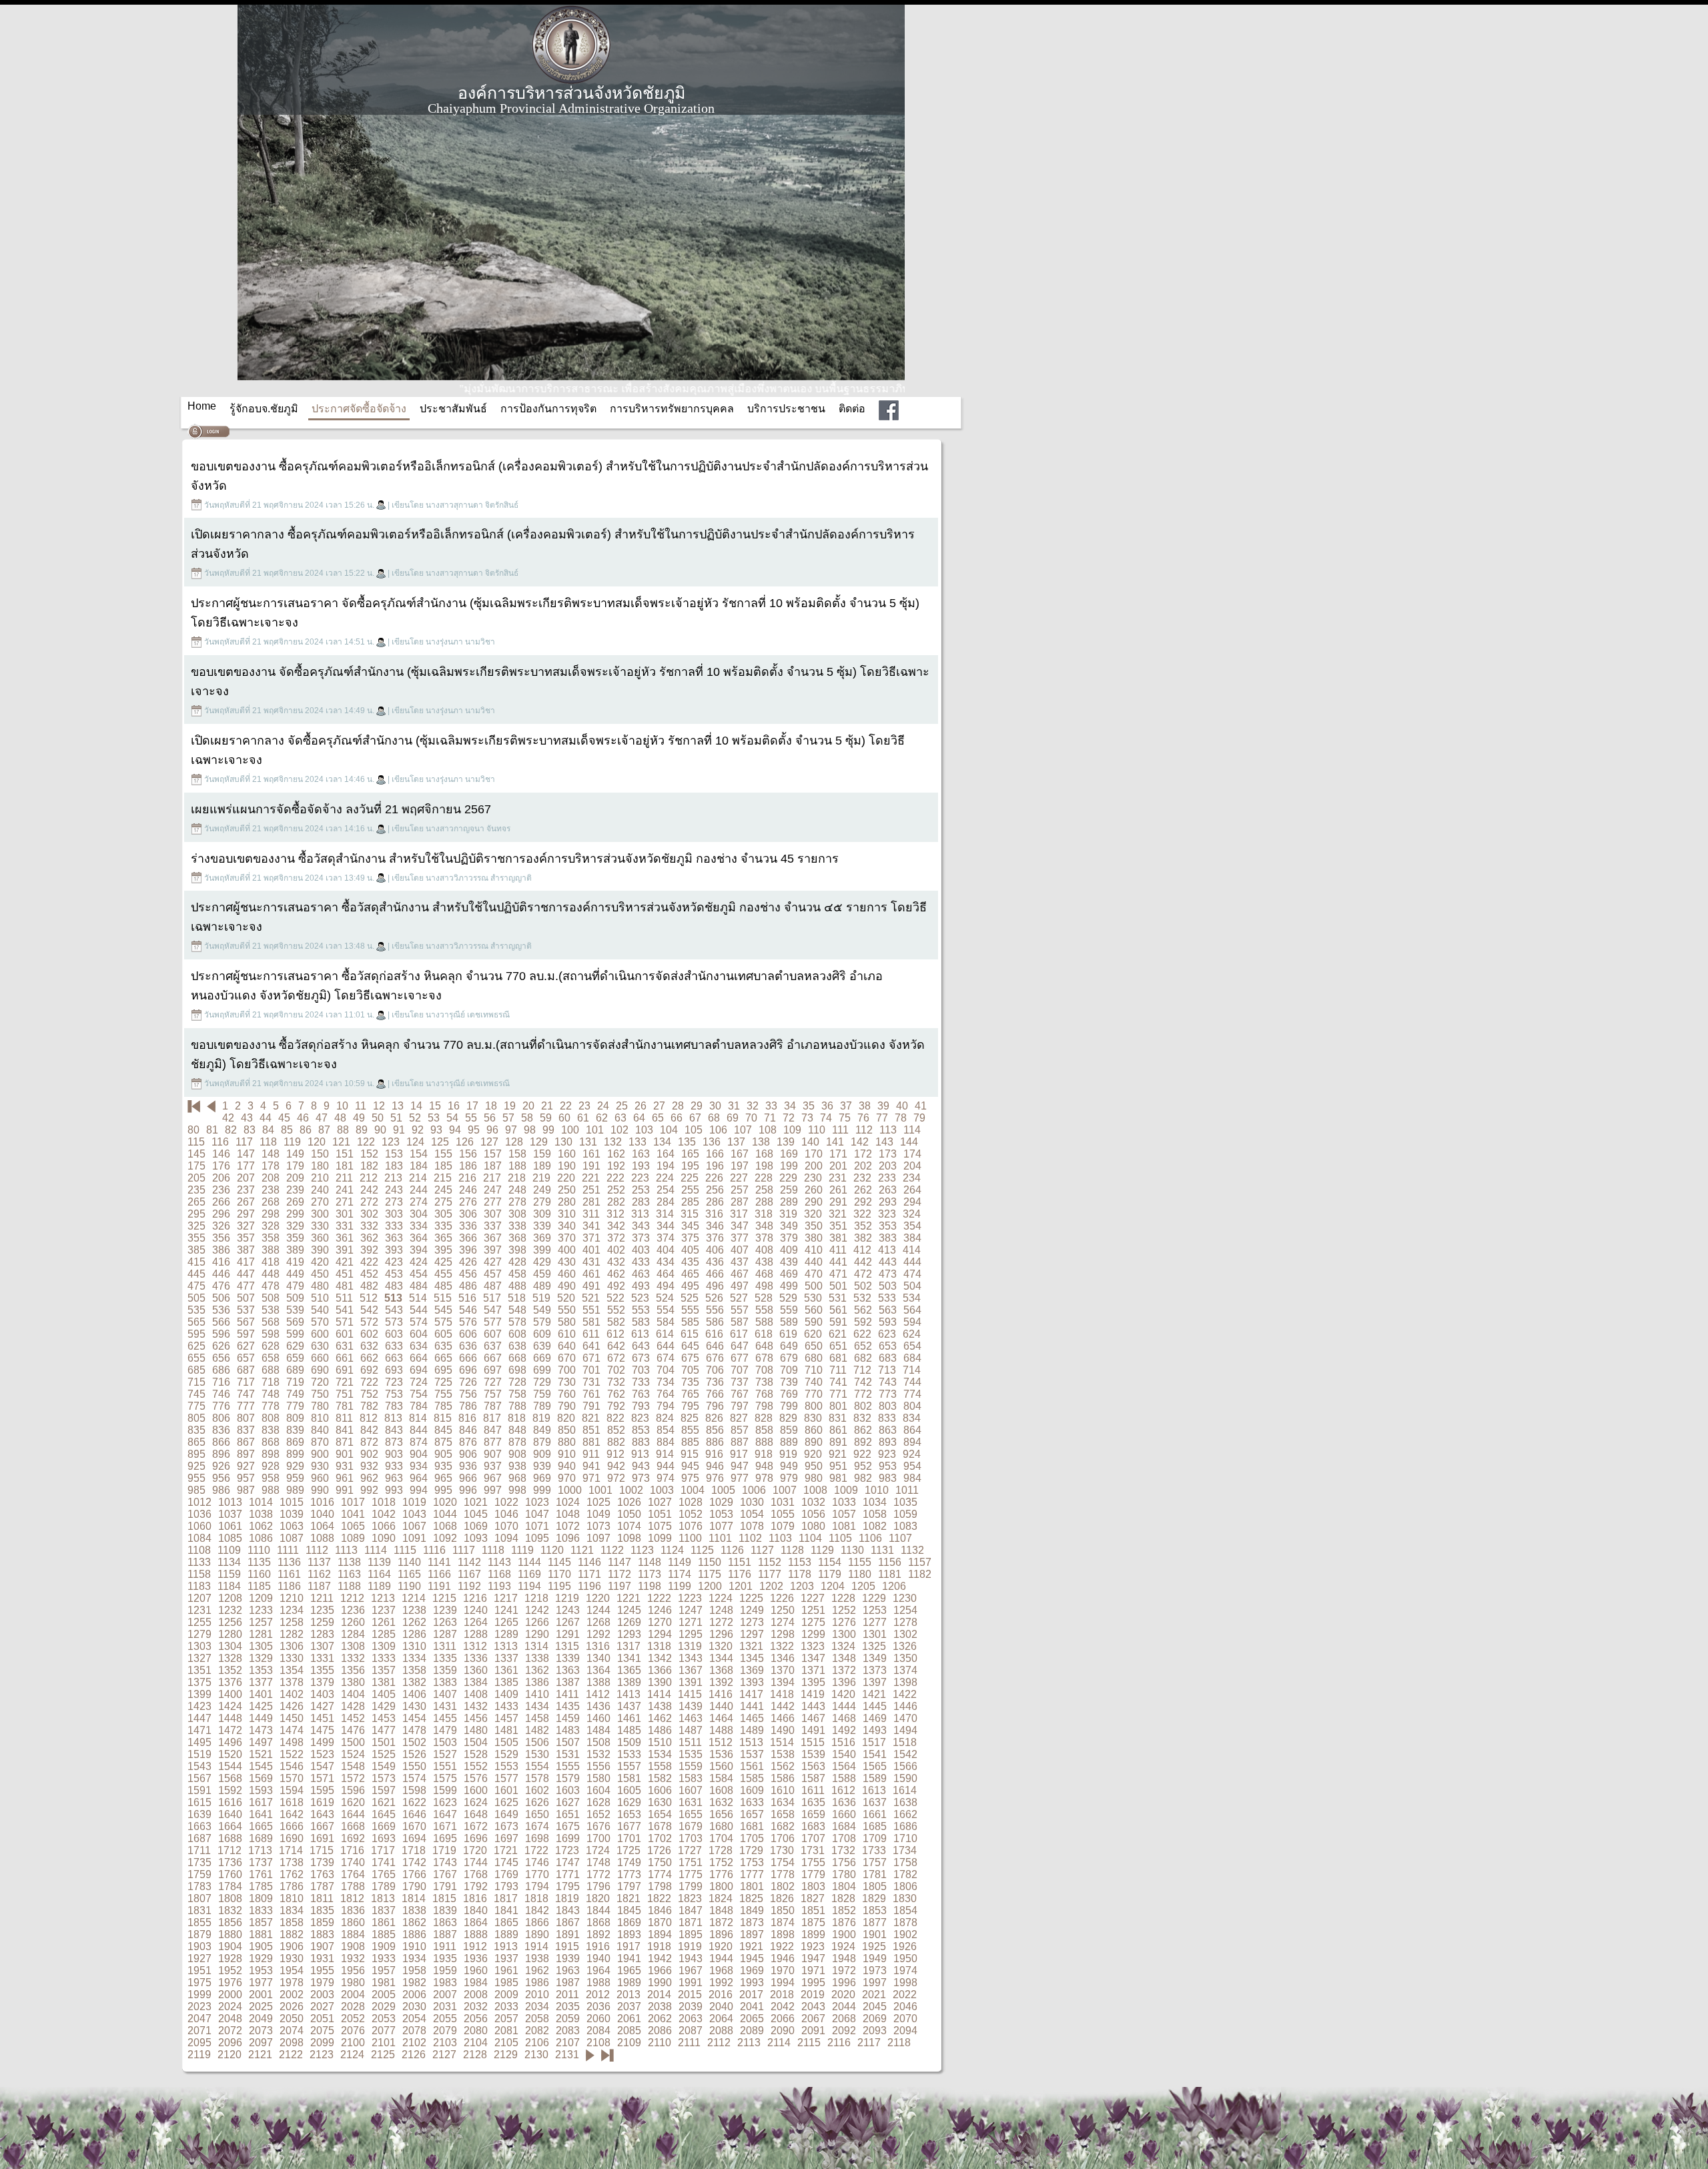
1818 (536, 1898)
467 (740, 1274)
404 (666, 1250)
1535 (691, 1754)
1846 (660, 1910)
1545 (261, 1766)
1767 (445, 1874)
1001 (600, 1490)
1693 (384, 1838)
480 (320, 1286)
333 (394, 1226)
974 (666, 1478)
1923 (813, 1946)
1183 (199, 1586)
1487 (691, 1730)
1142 (469, 1562)
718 (271, 1382)
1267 (568, 1622)
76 (863, 1118)
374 (666, 1238)
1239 (445, 1610)
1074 (629, 1526)
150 (320, 1154)
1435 (568, 1706)
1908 (353, 1946)
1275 (813, 1622)
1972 (844, 1971)
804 (912, 1406)
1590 (905, 1778)
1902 (905, 1934)
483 (394, 1286)
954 (912, 1466)
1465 (752, 1718)
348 (764, 1226)
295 (196, 1214)
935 (443, 1466)
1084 (199, 1538)
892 (863, 1442)
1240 (476, 1610)
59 (546, 1118)
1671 (445, 1826)
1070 (506, 1526)
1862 (414, 1922)
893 (888, 1442)
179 (295, 1166)
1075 (660, 1526)
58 (527, 1118)
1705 (752, 1838)
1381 (384, 1682)
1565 (875, 1766)
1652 (598, 1814)
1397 (875, 1682)
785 (443, 1406)
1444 (844, 1706)
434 (666, 1262)
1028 (691, 1502)
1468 (844, 1718)
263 (888, 1190)
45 (284, 1118)
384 (912, 1238)
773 (888, 1394)
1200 (710, 1586)
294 (912, 1202)
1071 (537, 1526)
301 (345, 1214)
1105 (840, 1538)
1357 (384, 1670)
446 (221, 1274)
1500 (353, 1742)
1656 (721, 1814)
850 (567, 1430)
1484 (598, 1730)
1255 (199, 1622)
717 (246, 1382)
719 (295, 1382)
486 (468, 1286)
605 (443, 1334)
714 (912, 1370)
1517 (874, 1742)
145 (196, 1154)
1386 (537, 1682)
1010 (877, 1490)
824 (665, 1418)
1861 (384, 1922)
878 (517, 1442)
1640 (230, 1814)
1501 (384, 1742)
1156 (890, 1562)
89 (362, 1130)
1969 (752, 1971)
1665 (261, 1826)
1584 (721, 1778)
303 (394, 1214)
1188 (349, 1586)
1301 (875, 1634)
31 (734, 1106)
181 (345, 1166)
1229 (874, 1598)
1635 (813, 1802)
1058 (875, 1514)
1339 (568, 1658)
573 (394, 1322)
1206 (894, 1586)
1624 (476, 1802)
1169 (529, 1574)
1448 (230, 1718)
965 (443, 1478)
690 (320, 1370)
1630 (660, 1802)
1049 (598, 1514)
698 (517, 1370)
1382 (414, 1682)
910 (567, 1454)
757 (493, 1394)
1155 (860, 1562)
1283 (322, 1634)
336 (468, 1226)
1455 (445, 1718)
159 (542, 1154)
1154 (830, 1562)
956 (221, 1478)
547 (493, 1310)
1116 (434, 1550)
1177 (770, 1574)
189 (542, 1166)
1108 (199, 1550)
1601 (506, 1790)
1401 (261, 1694)
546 (468, 1310)
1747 (568, 1862)
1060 (199, 1526)
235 (196, 1190)
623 (887, 1334)
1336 (476, 1658)
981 (838, 1478)
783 (394, 1406)
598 (271, 1334)
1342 (660, 1658)
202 (863, 1166)
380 (814, 1238)
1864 (476, 1922)
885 (690, 1442)
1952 (230, 1971)
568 (271, 1322)
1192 (469, 1586)
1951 (199, 1971)
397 (493, 1250)
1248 (721, 1610)
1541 (875, 1754)
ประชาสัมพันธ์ (453, 409)
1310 (414, 1646)
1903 (199, 1946)
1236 (353, 1610)
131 (588, 1142)
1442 (783, 1706)
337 (493, 1226)
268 (271, 1202)
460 (567, 1274)
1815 (444, 1898)
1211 (322, 1598)
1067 (414, 1526)
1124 (672, 1550)
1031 (783, 1502)
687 (246, 1370)
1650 (537, 1814)
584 (666, 1322)
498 (764, 1286)
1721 (506, 1850)
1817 (506, 1898)
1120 (552, 1550)
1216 (475, 1598)
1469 (875, 1718)
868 (271, 1442)
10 (342, 1106)
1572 (353, 1778)
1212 (352, 1598)
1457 (506, 1718)
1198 (650, 1586)
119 (292, 1142)
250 (567, 1190)
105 (694, 1130)
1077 (721, 1526)
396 (468, 1250)
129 (539, 1142)
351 (838, 1226)
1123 (642, 1550)
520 (566, 1298)
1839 (445, 1910)
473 (888, 1274)
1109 (229, 1550)
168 (764, 1154)
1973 (875, 1971)
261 (838, 1190)
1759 (199, 1874)
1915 (567, 1946)
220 (566, 1178)
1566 (905, 1766)
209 (295, 1178)
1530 (537, 1754)
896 (221, 1454)
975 (690, 1478)
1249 (752, 1610)
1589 (875, 1778)
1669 (384, 1826)
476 (221, 1286)
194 (666, 1166)
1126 (732, 1550)
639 (542, 1346)
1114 (376, 1550)
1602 (537, 1790)
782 (369, 1406)
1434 (537, 1706)
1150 (710, 1562)
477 (246, 1286)
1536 (721, 1754)
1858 (292, 1922)
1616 (230, 1802)
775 (196, 1406)
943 (641, 1466)
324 (912, 1214)
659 (295, 1358)
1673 (506, 1826)
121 (341, 1142)
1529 (506, 1754)
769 (789, 1394)
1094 (506, 1538)
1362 (537, 1670)
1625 (506, 1802)
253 (641, 1190)
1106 (870, 1538)
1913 (506, 1946)
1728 (721, 1850)
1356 (353, 1670)
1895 (691, 1934)
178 (271, 1166)
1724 (598, 1850)
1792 (476, 1886)
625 (196, 1346)
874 (419, 1442)
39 (883, 1106)
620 (813, 1334)
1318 (659, 1646)
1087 (292, 1538)
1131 (882, 1550)
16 (454, 1106)
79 (919, 1118)
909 (542, 1454)
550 (567, 1310)
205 (196, 1178)
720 (320, 1382)
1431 (445, 1706)
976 (715, 1478)
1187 (319, 1586)
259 (789, 1190)
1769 (506, 1874)
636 (468, 1346)
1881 (261, 1934)
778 (271, 1406)
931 (345, 1466)
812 (369, 1418)
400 (567, 1250)
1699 (568, 1838)
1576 (476, 1778)
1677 (629, 1826)
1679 (691, 1826)
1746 (537, 1862)
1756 (844, 1862)
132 (613, 1142)
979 (789, 1478)
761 (591, 1394)
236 (221, 1190)
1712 (230, 1850)
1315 (567, 1646)
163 (641, 1154)
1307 (322, 1646)
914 (665, 1454)
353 (888, 1226)
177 (246, 1166)
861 (838, 1430)
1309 (384, 1646)
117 (244, 1142)
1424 (230, 1706)
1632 (721, 1802)
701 (591, 1370)
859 (789, 1430)
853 (641, 1430)
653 (888, 1346)
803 (888, 1406)
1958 (414, 1971)
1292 (598, 1634)
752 (369, 1394)
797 (740, 1406)
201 (838, 1166)
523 (640, 1298)
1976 (230, 1983)
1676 (598, 1826)
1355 (322, 1670)
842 (369, 1430)
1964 (598, 1971)
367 (493, 1238)
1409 (506, 1694)
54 (452, 1118)
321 (838, 1214)
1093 (476, 1538)
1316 (598, 1646)
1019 (414, 1502)
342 (616, 1226)
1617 (261, 1802)
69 (733, 1118)
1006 (754, 1490)
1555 (568, 1766)
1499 (322, 1742)
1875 (813, 1922)
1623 (445, 1802)
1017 (353, 1502)
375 (690, 1238)
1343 (691, 1658)
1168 (499, 1574)
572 (369, 1322)
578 (517, 1322)
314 (665, 1214)
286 (715, 1202)
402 (616, 1250)
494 (666, 1286)
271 (345, 1202)
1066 (384, 1526)
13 (398, 1106)
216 (467, 1178)
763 (641, 1394)
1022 (506, 1502)
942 (616, 1466)
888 (764, 1442)
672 (616, 1358)
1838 (414, 1910)
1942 (660, 1959)
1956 (353, 1971)
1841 (506, 1910)
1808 (230, 1898)
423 (394, 1262)
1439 (691, 1706)
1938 (537, 1959)
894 (912, 1442)
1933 (384, 1959)
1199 (680, 1586)
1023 (537, 1502)
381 (838, 1238)
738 (764, 1382)
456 (468, 1274)
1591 (199, 1790)
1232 (230, 1610)
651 (838, 1346)
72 (789, 1118)
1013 (230, 1502)
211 (344, 1178)
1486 (660, 1730)
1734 (905, 1850)
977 (740, 1478)
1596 (353, 1790)
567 (246, 1322)
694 (419, 1370)
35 (809, 1106)
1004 (693, 1490)
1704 (721, 1838)
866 (221, 1442)
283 (641, 1202)
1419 (813, 1694)
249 (542, 1190)
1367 (691, 1670)
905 (443, 1454)
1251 (813, 1610)
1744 (476, 1862)
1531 (568, 1754)
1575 (445, 1778)
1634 (783, 1802)
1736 (230, 1862)
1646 (414, 1814)
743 (888, 1382)
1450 (292, 1718)
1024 (568, 1502)
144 (909, 1142)
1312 (475, 1646)
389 (295, 1250)
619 (788, 1334)
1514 (782, 1742)
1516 (843, 1742)
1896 (721, 1934)
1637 (875, 1802)
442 (863, 1262)
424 (419, 1262)
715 (196, 1382)
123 (391, 1142)
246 (468, 1190)
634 (419, 1346)
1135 (259, 1562)
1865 (506, 1922)
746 (221, 1394)
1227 (813, 1598)
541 (345, 1310)
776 (221, 1406)
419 (295, 1262)
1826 (782, 1898)
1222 (659, 1598)
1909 (384, 1946)
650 (814, 1346)
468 (764, 1274)
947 (740, 1466)
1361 (506, 1670)
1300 (844, 1634)
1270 (660, 1622)
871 (345, 1442)
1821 (628, 1898)
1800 (721, 1886)
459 (542, 1274)
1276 (844, 1622)
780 (320, 1406)
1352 (230, 1670)
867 (246, 1442)
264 (912, 1190)
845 (443, 1430)
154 (419, 1154)
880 (567, 1442)
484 (419, 1286)
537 (246, 1310)
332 (369, 1226)
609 (542, 1334)
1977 (261, 1983)
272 (369, 1202)
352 (863, 1226)
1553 (506, 1766)
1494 (905, 1730)
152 (369, 1154)
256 (715, 1190)
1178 (800, 1574)
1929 (261, 1959)
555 (690, 1310)
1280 (230, 1634)
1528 (476, 1754)
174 (912, 1154)
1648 (476, 1814)
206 (221, 1178)
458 (517, 1274)
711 (838, 1370)
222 (615, 1178)
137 (736, 1142)
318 (764, 1214)
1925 (874, 1946)
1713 (260, 1850)
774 (912, 1394)
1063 (292, 1526)
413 (887, 1250)
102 (619, 1130)
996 (468, 1490)
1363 (568, 1670)
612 (615, 1334)
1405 (384, 1694)
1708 (844, 1838)
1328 (230, 1658)
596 (221, 1334)
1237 (384, 1610)
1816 (475, 1898)
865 (196, 1442)
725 (443, 1382)
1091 (414, 1538)
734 (666, 1382)
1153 (800, 1562)
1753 (752, 1862)
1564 (844, 1766)
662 (369, 1358)
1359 (445, 1670)
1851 (813, 1910)
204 (912, 1166)
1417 (751, 1694)
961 (345, 1478)
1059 (905, 1514)
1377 (261, 1682)
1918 (659, 1946)
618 (764, 1334)
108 (768, 1130)
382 (863, 1238)
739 (789, 1382)
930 (320, 1466)
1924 (843, 1946)
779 (295, 1406)
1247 (691, 1610)
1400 (230, 1694)
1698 (537, 1838)
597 (246, 1334)
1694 (414, 1838)
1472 (230, 1730)
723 (394, 1382)
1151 (740, 1562)
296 (221, 1214)
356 (221, 1238)
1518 (905, 1742)
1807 (199, 1898)
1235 (322, 1610)
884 (666, 1442)
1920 (721, 1946)
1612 (843, 1790)
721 (345, 1382)
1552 (476, 1766)
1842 (537, 1910)
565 (196, 1322)
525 (690, 1298)
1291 (568, 1634)
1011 (907, 1490)
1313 (506, 1646)
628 (271, 1346)
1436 (598, 1706)
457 (493, 1274)
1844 (598, 1910)
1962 (537, 1971)
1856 (230, 1922)
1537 (752, 1754)
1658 (783, 1814)
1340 (598, 1658)
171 (838, 1154)
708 (764, 1370)
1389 (629, 1682)
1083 (905, 1526)
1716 (352, 1850)
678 (764, 1358)
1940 (598, 1959)
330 (320, 1226)
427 (493, 1262)
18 (491, 1106)
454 (419, 1274)
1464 (721, 1718)
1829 (874, 1898)
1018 (384, 1502)
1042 (384, 1514)
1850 (783, 1910)
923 (887, 1454)
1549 (384, 1766)
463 (641, 1274)
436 (715, 1262)
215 (443, 1178)
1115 (405, 1550)
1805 (875, 1886)
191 (591, 1166)
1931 (322, 1959)
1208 (230, 1598)
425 (443, 1262)
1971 (813, 1971)
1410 (537, 1694)
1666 (292, 1826)
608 (517, 1334)
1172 (619, 1574)
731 (591, 1382)
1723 (567, 1850)
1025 (598, 1502)
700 (567, 1370)
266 (221, 1202)
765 (690, 1394)
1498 (292, 1742)
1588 (844, 1778)
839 (295, 1430)
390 (320, 1250)
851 (591, 1430)
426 (468, 1262)
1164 (379, 1574)
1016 (322, 1502)
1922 (782, 1946)
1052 (691, 1514)
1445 (875, 1706)
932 (369, 1466)
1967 (691, 1971)
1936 (476, 1959)
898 (271, 1454)
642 (616, 1346)
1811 (322, 1898)
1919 (690, 1946)
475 (196, 1286)
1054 (752, 1514)
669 (542, 1358)
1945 (752, 1959)
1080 (813, 1526)
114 (912, 1130)
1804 (844, 1886)
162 (616, 1154)
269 (295, 1202)
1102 (750, 1538)
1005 (723, 1490)
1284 (353, 1634)
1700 (598, 1838)
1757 (875, 1862)
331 (345, 1226)
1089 (353, 1538)
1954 (292, 1971)
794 (666, 1406)
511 (344, 1298)
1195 (559, 1586)
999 (542, 1490)
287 (740, 1202)
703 (641, 1370)
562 (863, 1310)
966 (468, 1478)
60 (564, 1118)
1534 (660, 1754)
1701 (629, 1838)
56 (490, 1118)
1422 (905, 1694)
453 (394, 1274)
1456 (476, 1718)
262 (863, 1190)
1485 (629, 1730)
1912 (475, 1946)
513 (393, 1298)
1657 (752, 1814)
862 (863, 1430)
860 (814, 1430)
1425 (261, 1706)
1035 (905, 1502)
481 (345, 1286)
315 (690, 1214)
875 (443, 1442)
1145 (559, 1562)
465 (690, 1274)
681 (838, 1358)
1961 (506, 1971)
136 (712, 1142)
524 (665, 1298)
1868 (598, 1922)
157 (493, 1154)
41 (921, 1106)
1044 (445, 1514)
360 (320, 1238)
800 (814, 1406)
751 (345, 1394)
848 (517, 1430)
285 (690, 1202)
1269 (629, 1622)
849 (542, 1430)
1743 (445, 1862)
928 (271, 1466)
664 (419, 1358)
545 (443, 1310)
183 (394, 1166)
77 (882, 1118)
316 (714, 1214)
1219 (567, 1598)
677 (740, 1358)
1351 (199, 1670)
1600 (476, 1790)
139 (786, 1142)
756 (468, 1394)
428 (517, 1262)
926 (221, 1466)
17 (472, 1106)
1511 (690, 1742)
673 (641, 1358)
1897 (752, 1934)
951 (838, 1466)
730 (567, 1382)
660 (320, 1358)
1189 (379, 1586)
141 (835, 1142)
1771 (568, 1874)
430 (567, 1262)
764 (666, 1394)
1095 (537, 1538)
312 (615, 1214)
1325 (874, 1646)
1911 (445, 1946)
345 (690, 1226)
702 (616, 1370)
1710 (905, 1838)
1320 (721, 1646)
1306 (292, 1646)
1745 (506, 1862)
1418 (782, 1694)
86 (306, 1130)
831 (838, 1418)
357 (246, 1238)
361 (345, 1238)
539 (295, 1310)
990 (320, 1490)
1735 (199, 1862)
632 (369, 1346)
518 (517, 1298)
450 (320, 1274)
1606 (660, 1790)
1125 (702, 1550)
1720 (475, 1850)
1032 (813, 1502)
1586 (783, 1778)
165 (690, 1154)
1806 (905, 1886)
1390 (660, 1682)
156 (468, 1154)
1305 (261, 1646)
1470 (905, 1718)
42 (228, 1118)
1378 (292, 1682)
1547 (322, 1766)
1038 (261, 1514)
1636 (844, 1802)
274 (419, 1202)
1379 (322, 1682)
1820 (598, 1898)
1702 (660, 1838)
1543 (199, 1766)
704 (666, 1370)
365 (443, 1238)
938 (517, 1466)
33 (771, 1106)
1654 (660, 1814)
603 (394, 1334)
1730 (782, 1850)
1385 (506, 1682)
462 (616, 1274)
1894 (660, 1934)
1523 (322, 1754)
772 (863, 1394)
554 (666, 1310)
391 (345, 1250)
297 (246, 1214)
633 (394, 1346)
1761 (261, 1874)
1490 (783, 1730)
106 (718, 1130)
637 (493, 1346)
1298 (783, 1634)
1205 (863, 1586)
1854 (905, 1910)
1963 (568, 1971)
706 (715, 1370)
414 (912, 1250)
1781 (875, 1874)
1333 (384, 1658)
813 (393, 1418)
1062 (261, 1526)
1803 (813, 1886)
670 (567, 1358)
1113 (346, 1550)
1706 (783, 1838)
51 (396, 1118)
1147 (619, 1562)
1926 (905, 1946)
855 (690, 1430)
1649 (506, 1814)
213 (393, 1178)
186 (468, 1166)
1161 (289, 1574)
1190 (409, 1586)
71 (770, 1118)
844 (419, 1430)
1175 (710, 1574)
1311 (445, 1646)
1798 (660, 1886)
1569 (261, 1778)
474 (912, 1274)
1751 (691, 1862)
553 (641, 1310)
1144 (529, 1562)
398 (517, 1250)
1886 (414, 1934)
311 (591, 1214)
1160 (259, 1574)
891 (838, 1442)
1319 (690, 1646)
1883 (322, 1934)
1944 (721, 1959)
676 (715, 1358)
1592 (230, 1790)
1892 (598, 1934)
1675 (568, 1826)
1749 (629, 1862)
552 (616, 1310)
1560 (721, 1766)
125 (440, 1142)
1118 (493, 1550)
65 (658, 1118)
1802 (783, 1886)
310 (567, 1214)
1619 (322, 1802)
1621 (384, 1802)
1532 (598, 1754)
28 (678, 1106)
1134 (229, 1562)
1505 (506, 1742)
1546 (292, 1766)
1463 (691, 1718)
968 (517, 1478)
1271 (691, 1622)
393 (394, 1250)
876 (468, 1442)
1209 (261, 1598)
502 (863, 1286)
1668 (353, 1826)
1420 (843, 1694)
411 (838, 1250)
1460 (598, 1718)
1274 (783, 1622)
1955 (322, 1971)
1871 (691, 1922)
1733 (874, 1850)
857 (740, 1430)
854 (666, 1430)
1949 (875, 1959)
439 (789, 1262)
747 (246, 1394)
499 (789, 1286)
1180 (860, 1574)
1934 (414, 1959)
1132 (912, 1550)
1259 (322, 1622)
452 (369, 1274)
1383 (445, 1682)
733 (641, 1382)
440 (814, 1262)
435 (690, 1262)
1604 (598, 1790)
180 (320, 1166)
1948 (844, 1959)
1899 (813, 1934)
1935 (445, 1959)
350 (814, 1226)
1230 (905, 1598)
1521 (261, 1754)
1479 (445, 1730)
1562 (783, 1766)
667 (493, 1358)
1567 (199, 1778)
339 (542, 1226)
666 (468, 1358)
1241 (506, 1610)
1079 (783, 1526)
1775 (691, 1874)
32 (753, 1106)
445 (196, 1274)
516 (467, 1298)
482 (369, 1286)
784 (419, 1406)
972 (616, 1478)
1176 (740, 1574)
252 (616, 1190)
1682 (783, 1826)
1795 (568, 1886)
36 (827, 1106)
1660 (844, 1814)
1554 (537, 1766)
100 (570, 1130)
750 (320, 1394)
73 (807, 1118)
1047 (537, 1514)
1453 (384, 1718)
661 (345, 1358)
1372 (844, 1670)
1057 (844, 1514)
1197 (619, 1586)
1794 (537, 1886)
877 (493, 1442)
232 (862, 1178)
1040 (322, 1514)
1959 (445, 1971)
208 (271, 1178)
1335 (445, 1658)
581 (591, 1322)
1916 (598, 1946)
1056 (813, 1514)
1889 (506, 1934)
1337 (506, 1658)
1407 (445, 1694)
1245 (629, 1610)
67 (695, 1118)
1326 (905, 1646)
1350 (905, 1658)
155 (443, 1154)
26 (640, 1106)
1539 (813, 1754)
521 (591, 1298)
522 (615, 1298)
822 (615, 1418)
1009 (846, 1490)
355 (196, 1238)
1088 (322, 1538)
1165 (409, 1574)
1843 (568, 1910)
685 (196, 1370)
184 (419, 1166)
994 (419, 1490)
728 (517, 1382)
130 (563, 1142)
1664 (230, 1826)
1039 (292, 1514)
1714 (291, 1850)
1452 (353, 1718)
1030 (752, 1502)
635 (443, 1346)
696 (468, 1370)
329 (295, 1226)
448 (271, 1274)
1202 (771, 1586)
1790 (414, 1886)
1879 (199, 1934)
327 (246, 1226)
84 (268, 1130)
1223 (690, 1598)
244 (419, 1190)
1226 (782, 1598)
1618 (292, 1802)
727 (493, 1382)
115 (196, 1142)
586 (715, 1322)
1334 (414, 1658)
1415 (690, 1694)
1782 (905, 1874)
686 (221, 1370)
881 (591, 1442)
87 (324, 1130)
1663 (199, 1826)
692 (369, 1370)
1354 (292, 1670)
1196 (589, 1586)
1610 (783, 1790)
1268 (598, 1622)
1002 (631, 1490)
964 (419, 1478)
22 (566, 1106)
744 (912, 1382)
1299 (813, 1634)
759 (542, 1394)
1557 (629, 1766)
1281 (261, 1634)
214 (418, 1178)
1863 (445, 1922)
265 (196, 1202)
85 (287, 1130)
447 (246, 1274)
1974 (905, 1971)
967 (493, 1478)
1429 (384, 1706)
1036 (199, 1514)
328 (271, 1226)
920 (813, 1454)
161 (591, 1154)
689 (295, 1370)
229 (788, 1178)
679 (789, 1358)
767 (740, 1394)
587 (740, 1322)
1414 (659, 1694)
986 (221, 1490)
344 (666, 1226)
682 (863, 1358)
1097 (598, 1538)
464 (666, 1274)
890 (814, 1442)
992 (369, 1490)
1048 (568, 1514)
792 (616, 1406)
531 (838, 1298)
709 (789, 1370)
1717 (383, 1850)
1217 (506, 1598)
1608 (721, 1790)
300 (320, 1214)
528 (764, 1298)
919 (788, 1454)
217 (492, 1178)
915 (690, 1454)
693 (394, 1370)
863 (888, 1430)
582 (616, 1322)
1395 (813, 1682)
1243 (568, 1610)
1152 (770, 1562)
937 (493, 1466)
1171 (589, 1574)
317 (739, 1214)
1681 (752, 1826)
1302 (905, 1634)
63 (620, 1118)
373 (641, 1238)
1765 (384, 1874)
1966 (660, 1971)
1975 (199, 1983)
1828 (843, 1898)
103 (644, 1130)
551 (591, 1310)
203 (888, 1166)
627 (246, 1346)
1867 (568, 1922)
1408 (476, 1694)
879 (542, 1442)
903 (394, 1454)
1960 (476, 1971)
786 (468, 1406)
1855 (199, 1922)
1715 (322, 1850)
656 (221, 1358)
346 (715, 1226)
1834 (292, 1910)
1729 (751, 1850)
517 (492, 1298)
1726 (659, 1850)
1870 (660, 1922)
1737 (261, 1862)
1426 (292, 1706)
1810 (292, 1898)
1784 (230, 1886)
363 (394, 1238)
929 (295, 1466)
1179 (830, 1574)
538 (271, 1310)
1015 (292, 1502)
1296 (721, 1634)
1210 (292, 1598)
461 (591, 1274)
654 (912, 1346)
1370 (783, 1670)
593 (888, 1322)
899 (295, 1454)
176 (221, 1166)
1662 (905, 1814)
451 (345, 1274)
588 (764, 1322)
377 (740, 1238)
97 (511, 1130)
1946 (783, 1959)
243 (394, 1190)
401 (591, 1250)
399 (542, 1250)
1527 (445, 1754)
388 (271, 1250)
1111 (288, 1550)
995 (443, 1490)
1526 (414, 1754)
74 (826, 1118)
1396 (844, 1682)
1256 (230, 1622)
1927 (199, 1959)
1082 (875, 1526)
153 (394, 1154)
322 (862, 1214)
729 (542, 1382)
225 (690, 1178)
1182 (920, 1574)
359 (295, 1238)
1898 (783, 1934)
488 (517, 1286)
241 (345, 1190)
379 (789, 1238)
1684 (844, 1826)
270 (320, 1202)
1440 (721, 1706)
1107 (900, 1538)
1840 (476, 1910)
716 (221, 1382)
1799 (691, 1886)
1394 (783, 1682)
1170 (559, 1574)
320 (813, 1214)
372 (616, 1238)
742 (863, 1382)
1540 (844, 1754)
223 (640, 1178)
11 (361, 1106)
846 (468, 1430)
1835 (322, 1910)
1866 (537, 1922)
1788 (353, 1886)
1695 (445, 1838)
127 (489, 1142)
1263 (445, 1622)
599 (295, 1334)
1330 (292, 1658)
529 (788, 1298)
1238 (414, 1610)
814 (418, 1418)
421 (345, 1262)
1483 (568, 1730)
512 (369, 1298)
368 (517, 1238)
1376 (230, 1682)
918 (764, 1454)
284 (666, 1202)
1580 (598, 1778)
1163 (349, 1574)
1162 (319, 1574)
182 (369, 1166)
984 (912, 1478)
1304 (230, 1646)
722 (369, 1382)
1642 (292, 1814)
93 (436, 1130)
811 (344, 1418)
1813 (383, 1898)
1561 (752, 1766)
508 (271, 1298)
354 (912, 1226)
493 (641, 1286)
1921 (751, 1946)
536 (221, 1310)
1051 (660, 1514)
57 (508, 1118)
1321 (751, 1646)
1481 (506, 1730)
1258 (292, 1622)
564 (912, 1310)
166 (715, 1154)
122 (366, 1142)
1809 (261, 1898)
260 (814, 1190)
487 (493, 1286)
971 (591, 1478)
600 (320, 1334)
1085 (230, 1538)
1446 (905, 1706)
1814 (414, 1898)
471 (838, 1274)
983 (888, 1478)
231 (838, 1178)
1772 (598, 1874)
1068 (445, 1526)
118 (268, 1142)
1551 (445, 1766)
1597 (384, 1790)
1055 (783, 1514)
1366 (660, 1670)
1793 (506, 1886)
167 (740, 1154)
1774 (660, 1874)
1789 (384, 1886)
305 (443, 1214)
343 (641, 1226)
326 (221, 1226)
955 (196, 1478)
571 (345, 1322)
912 (615, 1454)
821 (591, 1418)
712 (862, 1370)
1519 (199, 1754)
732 (616, 1382)
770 (814, 1394)
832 (862, 1418)
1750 (660, 1862)
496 (715, 1286)
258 (764, 1190)
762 (616, 1394)
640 (567, 1346)
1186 (289, 1586)
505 (196, 1298)
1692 (353, 1838)
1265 (506, 1622)
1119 (522, 1550)
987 (246, 1490)
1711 (199, 1850)
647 (740, 1346)
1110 (259, 1550)
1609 (752, 1790)
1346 (783, 1658)
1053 (721, 1514)
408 (764, 1250)
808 (271, 1418)
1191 (439, 1586)
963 (394, 1478)
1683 (813, 1826)
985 (196, 1490)
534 (912, 1298)
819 (541, 1418)
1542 (905, 1754)
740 (814, 1382)
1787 (322, 1886)
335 (443, 1226)
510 (320, 1298)
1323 (813, 1646)
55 (471, 1118)
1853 (875, 1910)
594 (912, 1322)
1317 (628, 1646)
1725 (628, 1850)
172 (863, 1154)
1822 (659, 1898)
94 (455, 1130)
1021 (476, 1502)
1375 (199, 1682)
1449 (261, 1718)
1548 (353, 1766)
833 (887, 1418)
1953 (261, 1971)
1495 (199, 1742)
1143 (499, 1562)
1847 (691, 1910)
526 (714, 1298)
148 (271, 1154)
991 (345, 1490)
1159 (229, 1574)
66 (677, 1118)
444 (912, 1262)
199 (789, 1166)
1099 (660, 1538)
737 (740, 1382)
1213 (383, 1598)
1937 (506, 1959)
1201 (741, 1586)
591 (838, 1322)
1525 (384, 1754)
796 (715, 1406)
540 (320, 1310)
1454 (414, 1718)
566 (221, 1322)
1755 (813, 1862)
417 (246, 1262)
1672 (476, 1826)
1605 (629, 1790)
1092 (445, 1538)
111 (840, 1130)
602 (369, 1334)
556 (715, 1310)
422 (369, 1262)
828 (764, 1418)
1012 (199, 1502)
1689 (261, 1838)
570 (320, 1322)
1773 (629, 1874)
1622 (414, 1802)
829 (788, 1418)
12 (379, 1106)
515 (443, 1298)
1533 (629, 1754)
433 (641, 1262)
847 (493, 1430)
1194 (529, 1586)
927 (246, 1466)
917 (739, 1454)
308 (517, 1214)
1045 (476, 1514)
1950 (905, 1959)
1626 (537, 1802)
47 (322, 1118)
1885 (384, 1934)
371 (591, 1238)
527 (739, 1298)
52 (415, 1118)
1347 (813, 1658)
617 (739, 1334)
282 (616, 1202)
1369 (752, 1670)
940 (567, 1466)
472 (863, 1274)
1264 (476, 1622)
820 (566, 1418)
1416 (721, 1694)
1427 (322, 1706)
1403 (322, 1694)
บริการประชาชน (786, 409)
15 (435, 1106)
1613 (874, 1790)
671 (591, 1358)
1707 (813, 1838)
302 (369, 1214)
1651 (568, 1814)
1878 (905, 1922)
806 (221, 1418)
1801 (752, 1886)
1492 (844, 1730)
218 (517, 1178)
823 (640, 1418)
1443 (813, 1706)
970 (567, 1478)
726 (468, 1382)
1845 (629, 1910)
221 (591, 1178)
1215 (444, 1598)
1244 (598, 1610)
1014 (261, 1502)
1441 (752, 1706)
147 (246, 1154)
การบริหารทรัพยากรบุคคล (672, 409)
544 (419, 1310)
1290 (537, 1634)
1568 (230, 1778)
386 (221, 1250)
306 (468, 1214)
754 (419, 1394)
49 (359, 1118)
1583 (691, 1778)
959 (295, 1478)
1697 (506, 1838)
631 (345, 1346)
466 (715, 1274)
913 (640, 1454)
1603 (568, 1790)
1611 (813, 1790)
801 (838, 1406)
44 (266, 1118)
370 (567, 1238)
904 (419, 1454)
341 (591, 1226)
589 (789, 1322)
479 (295, 1286)
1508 (598, 1742)
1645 (384, 1814)
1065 (353, 1526)
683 (888, 1358)
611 (591, 1334)
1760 (230, 1874)
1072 (568, 1526)
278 (517, 1202)
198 (764, 1166)
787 (493, 1406)
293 (888, 1202)
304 (419, 1214)
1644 (353, 1814)
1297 (752, 1634)
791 (591, 1406)
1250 (783, 1610)
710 (814, 1370)
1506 (537, 1742)
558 (764, 1310)
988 (271, 1490)
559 (789, 1310)
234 (912, 1178)
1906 (292, 1946)
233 (887, 1178)
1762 (292, 1874)
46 (303, 1118)
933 (394, 1466)
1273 (752, 1622)
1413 (628, 1694)
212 (369, 1178)
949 (789, 1466)
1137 (319, 1562)
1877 (875, 1922)
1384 (476, 1682)
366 (468, 1238)
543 (394, 1310)
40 (902, 1106)
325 (196, 1226)
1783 (199, 1886)
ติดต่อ (852, 409)
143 (884, 1142)
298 (271, 1214)
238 (271, 1190)
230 (813, 1178)
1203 (802, 1586)
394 (419, 1250)
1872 (721, 1922)
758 (517, 1394)
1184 (229, 1586)
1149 (680, 1562)
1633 (752, 1802)
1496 (230, 1742)
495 (690, 1286)
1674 (537, 1826)
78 (901, 1118)
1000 (570, 1490)
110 (817, 1130)
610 (567, 1334)
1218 (536, 1598)
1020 (445, 1502)
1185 (259, 1586)
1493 (875, 1730)
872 (369, 1442)
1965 (629, 1971)
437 (740, 1262)
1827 (813, 1898)
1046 (506, 1514)
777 (246, 1406)
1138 (349, 1562)
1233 (261, 1610)
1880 (230, 1934)
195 (690, 1166)
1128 (792, 1550)
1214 (414, 1598)
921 (838, 1454)
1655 (691, 1814)
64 (639, 1118)
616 (714, 1334)
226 (714, 1178)
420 (320, 1262)
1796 (598, 1886)
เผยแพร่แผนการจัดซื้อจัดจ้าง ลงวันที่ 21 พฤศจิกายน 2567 (341, 809)
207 (246, 1178)
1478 (414, 1730)
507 (246, 1298)
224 (665, 1178)
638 (517, 1346)
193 (641, 1166)
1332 (353, 1658)
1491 (813, 1730)
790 (567, 1406)
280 (567, 1202)
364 (419, 1238)
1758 (905, 1862)
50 (378, 1118)
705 (690, 1370)
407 (740, 1250)
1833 (261, 1910)
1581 (629, 1778)
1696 (476, 1838)
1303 (199, 1646)
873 (394, 1442)
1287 (445, 1634)
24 (603, 1106)
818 (517, 1418)
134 (662, 1142)
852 (616, 1430)
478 (271, 1286)
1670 (414, 1826)
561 (838, 1310)
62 (602, 1118)
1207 (199, 1598)
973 (641, 1478)
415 (196, 1262)
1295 (691, 1634)
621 (838, 1334)
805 (196, 1418)
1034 (875, 1502)
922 (862, 1454)
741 (838, 1382)
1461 (629, 1718)
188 (517, 1166)
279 (542, 1202)
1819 (567, 1898)
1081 (844, 1526)
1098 (629, 1538)
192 (616, 1166)
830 (813, 1418)
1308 (353, 1646)
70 (751, 1118)
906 (468, 1454)
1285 (384, 1634)
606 (468, 1334)
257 (740, 1190)
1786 (292, 1886)
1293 (629, 1634)
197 (740, 1166)
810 (320, 1418)
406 (715, 1250)
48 (340, 1118)
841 (345, 1430)
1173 (650, 1574)
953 (888, 1466)
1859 (322, 1922)
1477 (384, 1730)
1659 (813, 1814)
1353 (261, 1670)
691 (345, 1370)
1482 (537, 1730)
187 (493, 1166)
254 (666, 1190)
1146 (589, 1562)
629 (295, 1346)
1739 (322, 1862)
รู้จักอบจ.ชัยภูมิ (264, 409)
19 (510, 1106)
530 (813, 1298)
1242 (537, 1610)
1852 (844, 1910)
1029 (721, 1502)
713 (887, 1370)
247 (493, 1190)
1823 (690, 1898)
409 (789, 1250)
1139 (379, 1562)
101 (595, 1130)
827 (739, 1418)
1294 (660, 1634)
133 (637, 1142)
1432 (476, 1706)
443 (888, 1262)
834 (912, 1418)
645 (690, 1346)
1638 (905, 1802)
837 (246, 1430)
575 (443, 1322)
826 (714, 1418)
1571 (322, 1778)
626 (221, 1346)
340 (567, 1226)
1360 (476, 1670)
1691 (322, 1838)
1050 (629, 1514)
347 (740, 1226)
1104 (810, 1538)
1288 (476, 1634)
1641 (261, 1814)
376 (715, 1238)
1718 (414, 1850)
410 (814, 1250)
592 (863, 1322)
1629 (629, 1802)
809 (295, 1418)
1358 (414, 1670)
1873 (752, 1922)
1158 (199, 1574)
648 (764, 1346)
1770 (537, 1874)
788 (517, 1406)
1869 (629, 1922)
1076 (691, 1526)
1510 (660, 1742)
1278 (905, 1622)
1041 (353, 1514)
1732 (843, 1850)
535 (196, 1310)
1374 (905, 1670)
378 (764, 1238)
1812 (352, 1898)
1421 (874, 1694)
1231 (199, 1610)
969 (542, 1478)
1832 (230, 1910)
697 (493, 1370)
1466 (783, 1718)
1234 (292, 1610)
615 (690, 1334)
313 (640, 1214)
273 (394, 1202)
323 (887, 1214)
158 (517, 1154)
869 (295, 1442)
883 (641, 1442)
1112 (317, 1550)
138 (761, 1142)
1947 (813, 1959)
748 (271, 1394)
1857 (261, 1922)
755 (443, 1394)
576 (468, 1322)
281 (591, 1202)
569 (295, 1322)
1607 (691, 1790)
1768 (476, 1874)
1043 (414, 1514)
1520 (230, 1754)
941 (591, 1466)
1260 (353, 1622)
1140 (409, 1562)
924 (912, 1454)
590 (814, 1322)
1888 (476, 1934)
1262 (414, 1622)
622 (862, 1334)
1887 (445, 1934)
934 (419, 1466)
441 (838, 1262)
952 (863, 1466)
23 (584, 1106)
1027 (660, 1502)
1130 (852, 1550)
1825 (751, 1898)
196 (715, 1166)
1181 (890, 1574)
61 (583, 1118)
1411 (567, 1694)
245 (443, 1190)
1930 (292, 1959)
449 (295, 1274)
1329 (261, 1658)
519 (541, 1298)
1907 (322, 1946)
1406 (414, 1694)
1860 (353, 1922)
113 (888, 1130)
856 (715, 1430)
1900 (844, 1934)
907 (493, 1454)
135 (687, 1142)
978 (764, 1478)
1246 (660, 1610)
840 (320, 1430)
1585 (752, 1778)
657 (246, 1358)
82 (231, 1130)
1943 (691, 1959)
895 (196, 1454)
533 (887, 1298)
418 (271, 1262)
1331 (322, 1658)
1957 (384, 1971)
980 (814, 1478)
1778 (783, 1874)
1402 (292, 1694)
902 (369, 1454)
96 (492, 1130)
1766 (414, 1874)
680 (814, 1358)
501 (838, 1286)
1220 (598, 1598)
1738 (292, 1862)
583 (641, 1322)
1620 (353, 1802)
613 (640, 1334)
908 (517, 1454)
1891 (568, 1934)
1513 (751, 1742)
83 (250, 1130)
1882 (292, 1934)
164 (666, 1154)
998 (517, 1490)
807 (246, 1418)
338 (517, 1226)
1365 (629, 1670)
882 (616, 1442)
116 (220, 1142)
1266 (537, 1622)
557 (740, 1310)
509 (295, 1298)
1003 (662, 1490)
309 (542, 1214)
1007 (785, 1490)
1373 (875, 1670)
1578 (537, 1778)
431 (591, 1262)
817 (492, 1418)
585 (690, 1322)
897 (246, 1454)
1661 (875, 1814)
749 (295, 1394)
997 (493, 1490)
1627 (568, 1802)
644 (666, 1346)
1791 (445, 1886)
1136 (289, 1562)
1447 (199, 1718)
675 (690, 1358)
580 (567, 1322)
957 (246, 1478)
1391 (691, 1682)
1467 (813, 1718)
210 (320, 1178)
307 (493, 1214)
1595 (322, 1790)
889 (789, 1442)
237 (246, 1190)
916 (714, 1454)
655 (196, 1358)
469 (789, 1274)
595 (196, 1334)
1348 (844, 1658)
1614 (905, 1790)
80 (193, 1130)
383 (888, 1238)
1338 (537, 1658)
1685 (875, 1826)
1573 (384, 1778)
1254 (905, 1610)
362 (369, 1238)
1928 (230, 1959)
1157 (920, 1562)
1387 (568, 1682)
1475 (322, 1730)
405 (690, 1250)
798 (764, 1406)
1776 (721, 1874)
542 (369, 1310)
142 (860, 1142)
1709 (875, 1838)
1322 (782, 1646)
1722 (536, 1850)
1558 (660, 1766)
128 (514, 1142)
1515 (813, 1742)
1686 (905, 1826)
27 (659, 1106)
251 (591, 1190)
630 (320, 1346)
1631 (691, 1802)
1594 (292, 1790)
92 (418, 1130)
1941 (629, 1959)
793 (641, 1406)
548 (517, 1310)
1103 (780, 1538)
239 (295, 1190)
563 (888, 1310)
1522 (292, 1754)
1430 (414, 1706)
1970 (783, 1971)
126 (465, 1142)
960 (320, 1478)
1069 (476, 1526)
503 (888, 1286)
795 (690, 1406)
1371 (813, 1670)
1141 (439, 1562)
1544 (230, 1766)
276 (468, 1202)
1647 (445, 1814)
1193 (499, 1586)
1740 (353, 1862)
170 (814, 1154)
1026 (629, 1502)
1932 (353, 1959)
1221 (628, 1598)
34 (790, 1106)
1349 (875, 1658)
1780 (844, 1874)
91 (399, 1130)
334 (419, 1226)
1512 (721, 1742)
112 (864, 1130)
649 (789, 1346)
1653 (629, 1814)
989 (295, 1490)
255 (690, 1190)
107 (743, 1130)
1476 (353, 1730)
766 (715, 1394)
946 (715, 1466)
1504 (476, 1742)
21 (547, 1106)
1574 (414, 1778)
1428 (353, 1706)
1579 (568, 1778)
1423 (199, 1706)
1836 (353, 1910)
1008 (815, 1490)
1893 (629, 1934)
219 (541, 1178)
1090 (384, 1538)
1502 (414, 1742)
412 (862, 1250)
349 (789, 1226)
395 (443, 1250)
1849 (752, 1910)
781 (345, 1406)
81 (212, 1130)
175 (196, 1166)
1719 (444, 1850)
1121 (582, 1550)
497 (740, 1286)
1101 (720, 1538)
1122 (612, 1550)
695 (443, 1370)
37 (846, 1106)
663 (394, 1358)
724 (419, 1382)
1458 (537, 1718)
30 (715, 1106)
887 (740, 1442)
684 (912, 1358)
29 (697, 1106)
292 (863, 1202)
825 (690, 1418)
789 (542, 1406)
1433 (506, 1706)
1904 (230, 1946)
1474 (292, 1730)
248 (517, 1190)
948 (764, 1466)
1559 (691, 1766)
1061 (230, 1526)
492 (616, 1286)
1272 (721, 1622)
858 (764, 1430)
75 (845, 1118)
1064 (322, 1526)
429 (542, 1262)
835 (196, 1430)
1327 (199, 1658)
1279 (199, 1634)
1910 (414, 1946)
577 (493, 1322)
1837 (384, 1910)
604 (419, 1334)
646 (715, 1346)
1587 (813, 1778)
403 (641, 1250)
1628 (598, 1802)
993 (394, 1490)
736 (715, 1382)
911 (591, 1454)
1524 (353, 1754)
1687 (199, 1838)
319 (788, 1214)
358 (271, 1238)
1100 (690, 1538)
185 (443, 1166)
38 (865, 1106)
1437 (629, 1706)
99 (548, 1130)
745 (196, 1394)
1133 (199, 1562)
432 (616, 1262)
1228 (843, 1598)
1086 (261, 1538)
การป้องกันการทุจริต (548, 409)
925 (196, 1466)
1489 (752, 1730)
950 (814, 1466)
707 (740, 1370)
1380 (353, 1682)
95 (474, 1130)
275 (443, 1202)
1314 (536, 1646)
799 (789, 1406)
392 (369, 1250)
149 (295, 1154)
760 (567, 1394)
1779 (813, 1874)
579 (542, 1322)
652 (863, 1346)
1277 (875, 1622)
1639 (199, 1814)
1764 (353, 1874)
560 (814, 1310)
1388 (598, 1682)
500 (814, 1286)
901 (345, 1454)
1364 (598, 1670)
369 (542, 1238)
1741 (384, 1862)
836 (221, 1430)
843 (394, 1430)
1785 (261, 1886)
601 (345, 1334)
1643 (322, 1814)
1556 (598, 1766)
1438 (660, 1706)
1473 (261, 1730)
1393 (752, 1682)
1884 (353, 1934)
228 (764, 1178)
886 (715, 1442)
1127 (762, 1550)
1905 (261, 1946)
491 (591, 1286)
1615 (199, 1802)
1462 (660, 1718)
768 (764, 1394)
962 (369, 1478)
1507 (568, 1742)
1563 (813, 1766)
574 (419, 1322)
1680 (721, 1826)
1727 (690, 1850)
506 (221, 1298)
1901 (875, 1934)
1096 (568, 1538)
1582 (660, 1778)
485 (443, 1286)
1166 (439, 1574)
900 (320, 1454)
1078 (752, 1526)
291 (838, 1202)
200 (814, 1166)
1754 (783, 1862)
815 (443, 1418)
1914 (536, 1946)
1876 (844, 1922)
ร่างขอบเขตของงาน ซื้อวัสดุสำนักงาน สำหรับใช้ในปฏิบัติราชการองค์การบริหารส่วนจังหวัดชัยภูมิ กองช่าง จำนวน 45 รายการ (515, 859)
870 (320, 1442)
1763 (322, 1874)
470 (814, 1274)
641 (591, 1346)
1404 (353, 1694)
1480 (476, 1730)
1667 (322, 1826)
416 (221, 1262)
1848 (721, 1910)
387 (246, 1250)
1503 (445, 1742)
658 (271, 1358)
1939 (568, 1959)
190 (567, 1166)
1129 (822, 1550)
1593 (261, 1790)
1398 (905, 1682)
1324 (843, 1646)
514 (418, 1298)
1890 (537, 1934)
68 (714, 1118)
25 (622, 1106)
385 (196, 1250)
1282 (292, 1634)
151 (345, 1154)
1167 (469, 1574)
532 (862, 1298)
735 (690, 1382)
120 (317, 1142)
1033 (844, 1502)
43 (247, 1118)
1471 (199, 1730)
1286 (414, 1634)
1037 (230, 1514)
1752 (721, 1862)
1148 (650, 1562)
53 (434, 1118)
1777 (752, 1874)
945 (690, 1466)
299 (295, 1214)
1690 (292, 1838)
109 (792, 1130)
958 (271, 1478)
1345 (752, 1658)
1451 (322, 1718)
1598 (414, 1790)
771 (838, 1394)
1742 (414, 1862)
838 (271, 1430)
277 (493, 1202)
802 (863, 1406)
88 (343, 1130)
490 (567, 1286)
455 (443, 1274)
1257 (261, 1622)
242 (369, 1190)
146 (221, 1154)
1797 (629, 1886)
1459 (568, 1718)
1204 (833, 1586)
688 (271, 1370)
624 (912, 1334)
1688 (230, 1838)
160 (567, 1154)
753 (394, 1394)
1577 (506, 1778)
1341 (629, 1658)
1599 (445, 1790)
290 (814, 1202)
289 (789, 1202)
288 (764, 1202)
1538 (783, 1754)
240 (320, 1190)
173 (888, 1154)
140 (810, 1142)
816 (467, 1418)
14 (416, 1106)
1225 (751, 1598)
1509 (629, 1742)
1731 (813, 1850)
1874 (783, 1922)
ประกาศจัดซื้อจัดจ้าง (359, 409)
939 (542, 1466)
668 (517, 1358)
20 (528, 1106)
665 (443, 1358)
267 (246, 1202)
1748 (598, 1862)
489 (542, 1286)
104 (669, 1130)
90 (380, 1130)
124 (415, 1142)
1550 (414, 1766)
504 (912, 1286)
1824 (721, 1898)
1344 (721, 1658)
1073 (598, 1526)
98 (530, 1130)
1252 (844, 1610)
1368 (721, 1670)
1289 (506, 1634)
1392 (721, 1682)
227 (739, 1178)
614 (665, 1334)
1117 (464, 1550)
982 (863, 1478)
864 (912, 1430)
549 (542, 1310)
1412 (598, 1694)
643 (641, 1346)
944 (666, 1466)
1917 (628, 1946)
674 (666, 1358)
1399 (199, 1694)
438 (764, 1262)
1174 (680, 1574)
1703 (691, 1838)
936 (468, 1466)
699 (542, 1370)
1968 (721, 1971)
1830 (905, 1898)
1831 (199, 1910)
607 (493, 1334)
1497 (261, 1742)
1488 (721, 1730)
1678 (660, 1826)
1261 (384, 1622)
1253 (875, 1610)
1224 (721, 1598)
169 (789, 1154)
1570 (292, 1778)
